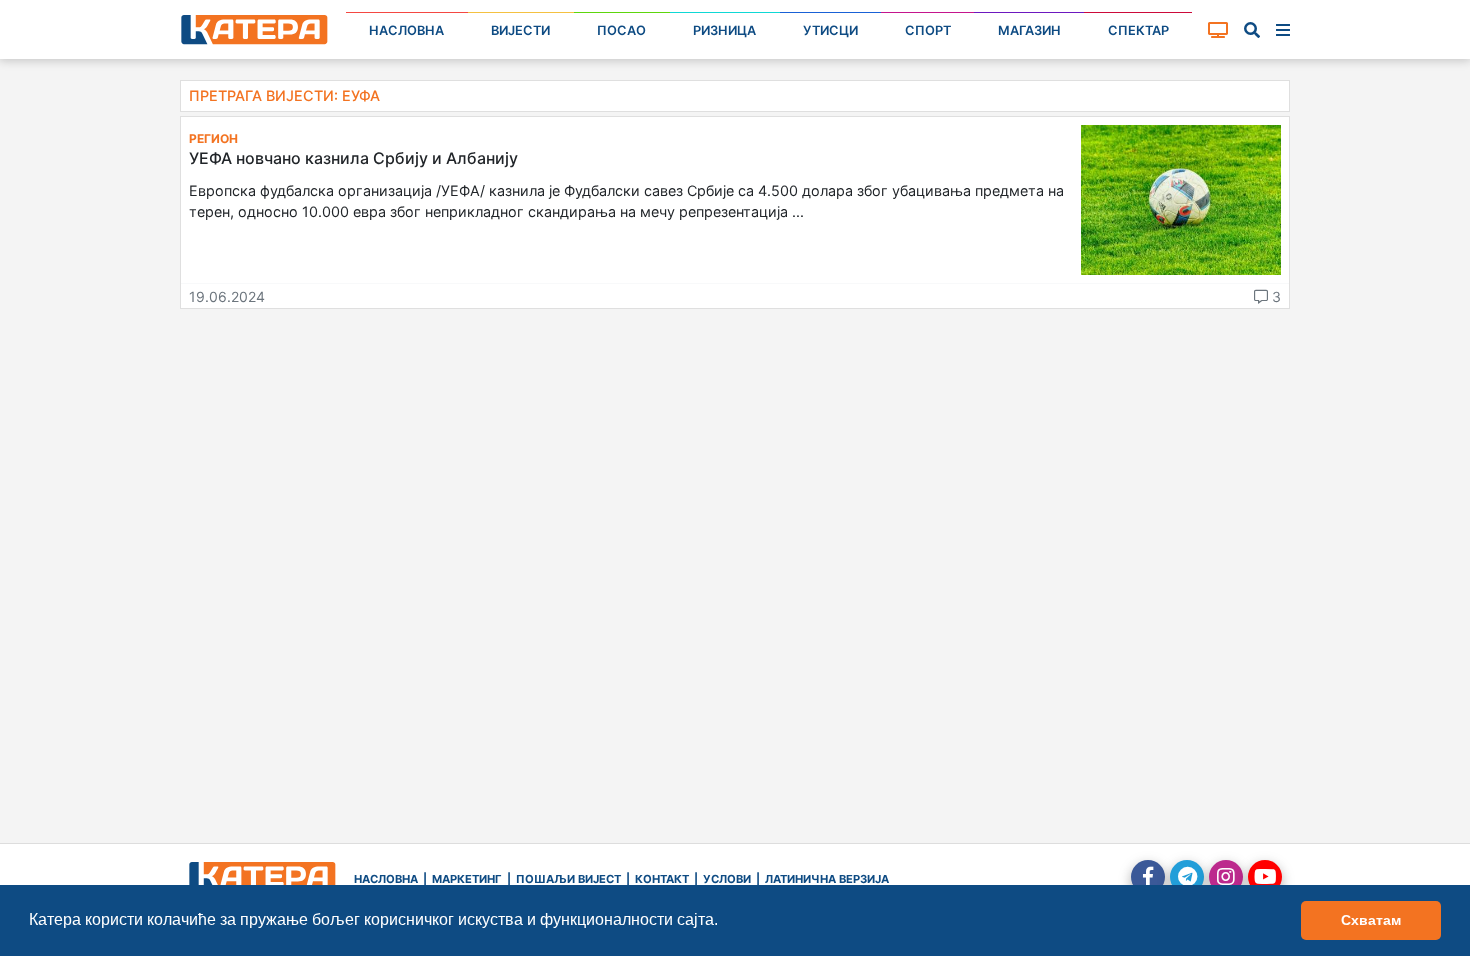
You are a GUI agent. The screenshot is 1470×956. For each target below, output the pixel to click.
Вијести (520, 30)
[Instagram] (1226, 877)
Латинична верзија (827, 879)
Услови (727, 879)
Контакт (662, 879)
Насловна (406, 30)
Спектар (1138, 30)
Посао (621, 30)
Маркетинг (467, 879)
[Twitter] (1187, 877)
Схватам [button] (1371, 920)
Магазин (1029, 30)
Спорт (928, 30)
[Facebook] (1148, 877)
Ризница (724, 30)
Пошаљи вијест (568, 879)
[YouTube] (1265, 877)
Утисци (830, 30)
